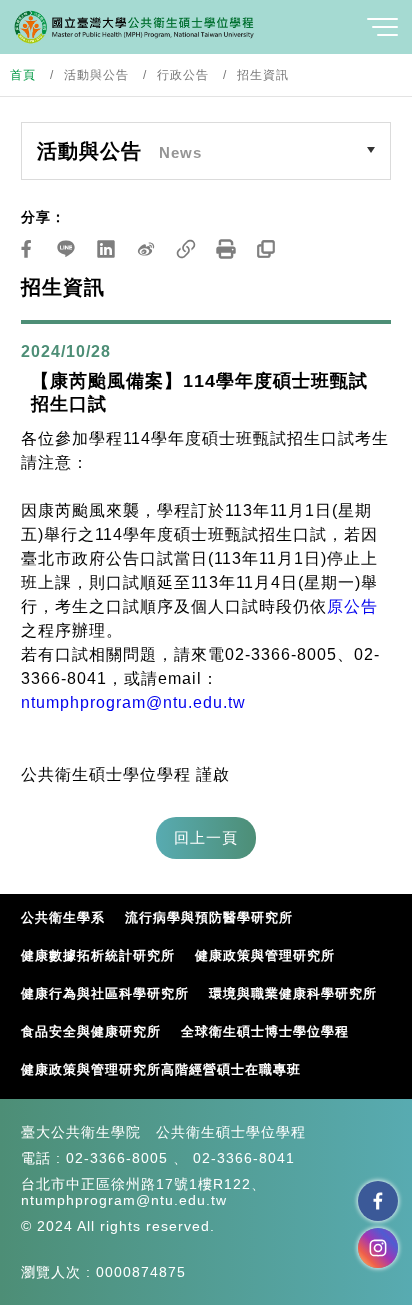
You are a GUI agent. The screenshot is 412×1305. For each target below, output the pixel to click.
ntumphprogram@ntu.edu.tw (133, 702)
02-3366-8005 (117, 1158)
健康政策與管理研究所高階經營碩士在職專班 (161, 1069)
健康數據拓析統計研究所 (98, 955)
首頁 (23, 75)
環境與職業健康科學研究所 (293, 993)
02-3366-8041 (244, 1158)
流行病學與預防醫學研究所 (209, 917)
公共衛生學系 (63, 917)
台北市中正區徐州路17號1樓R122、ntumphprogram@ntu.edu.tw (143, 1192)
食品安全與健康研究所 (91, 1031)
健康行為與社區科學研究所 (105, 993)
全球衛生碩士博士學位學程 (265, 1031)
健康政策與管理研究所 (265, 955)
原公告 (352, 606)
